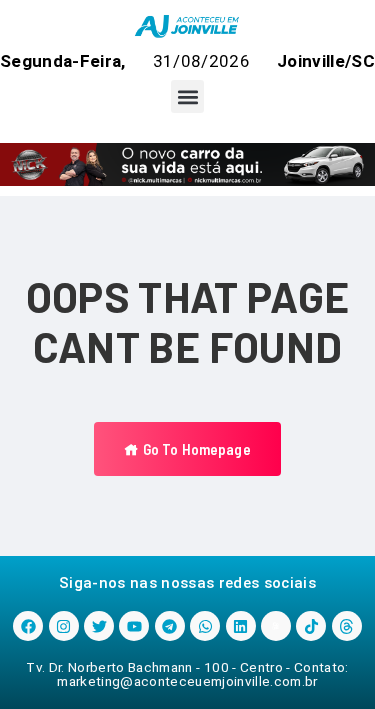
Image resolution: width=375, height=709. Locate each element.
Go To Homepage (194, 449)
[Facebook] (28, 626)
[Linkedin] (241, 626)
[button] (187, 96)
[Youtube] (134, 626)
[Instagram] (64, 626)
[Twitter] (99, 626)
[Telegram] (170, 626)
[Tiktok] (311, 626)
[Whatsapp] (205, 626)
